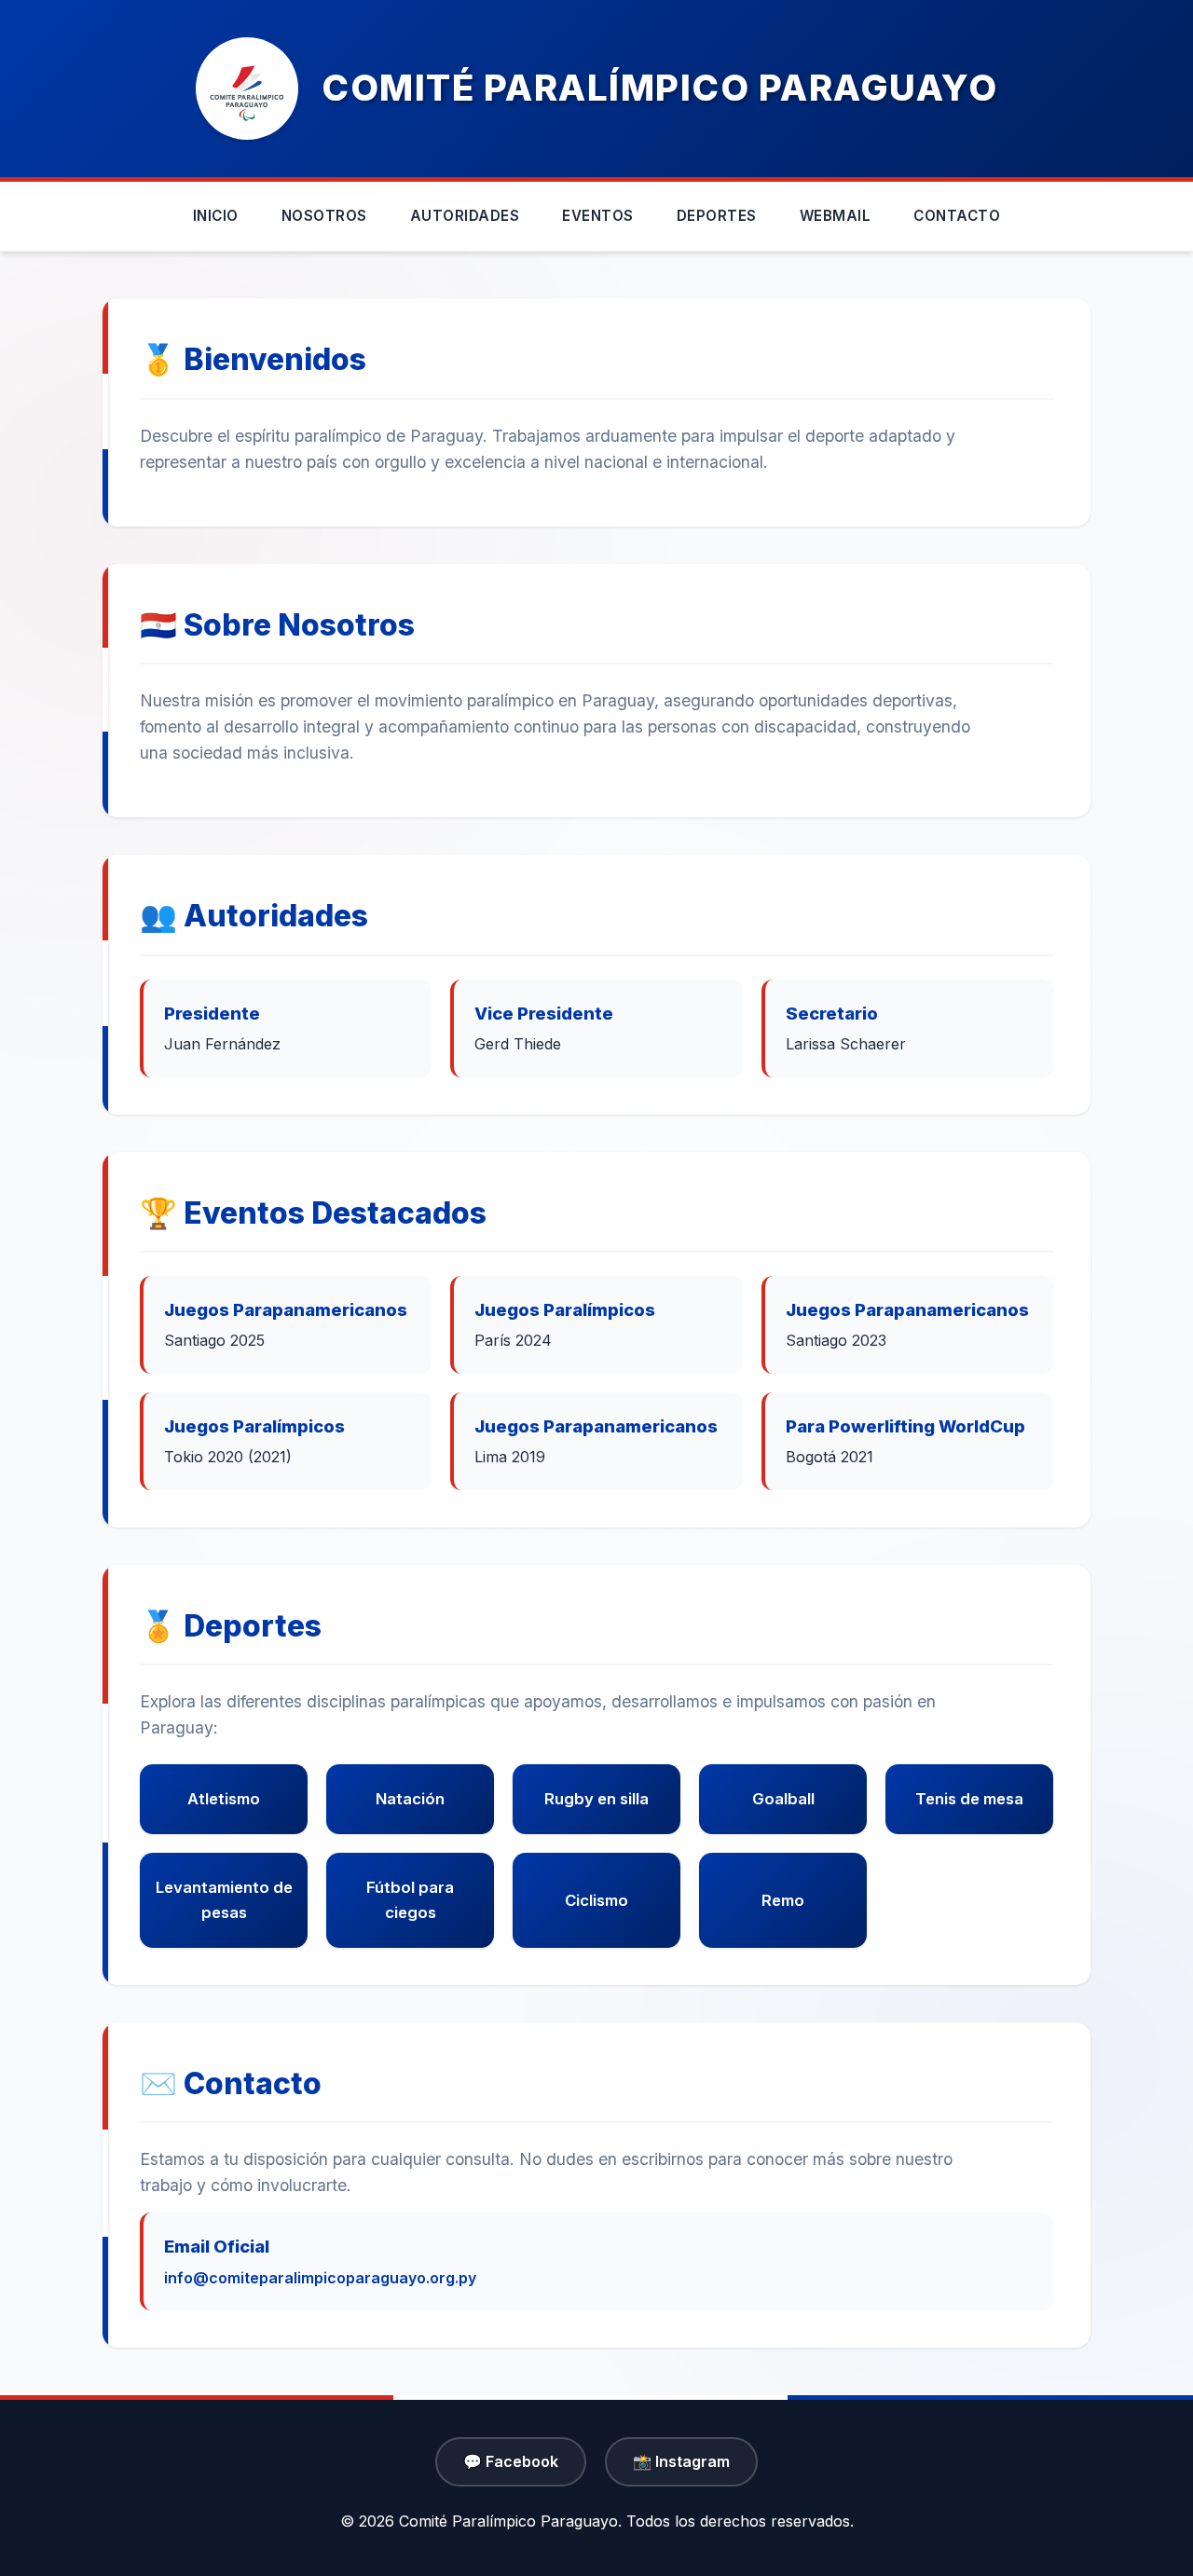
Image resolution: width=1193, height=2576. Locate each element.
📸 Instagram (681, 2461)
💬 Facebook (511, 2461)
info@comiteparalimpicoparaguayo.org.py (320, 2278)
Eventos (598, 216)
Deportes (717, 216)
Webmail (836, 216)
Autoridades (465, 216)
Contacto (957, 216)
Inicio (216, 216)
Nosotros (324, 216)
